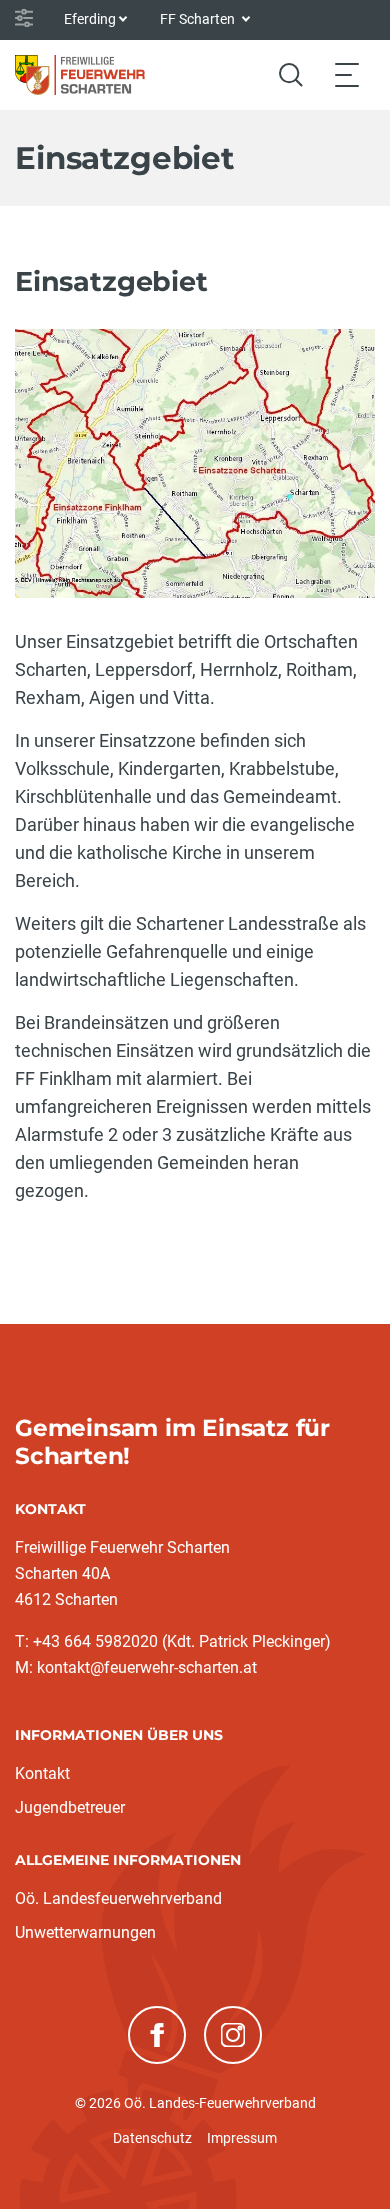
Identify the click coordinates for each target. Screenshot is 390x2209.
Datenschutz (152, 2138)
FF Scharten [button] (199, 19)
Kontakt (42, 1773)
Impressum (242, 2138)
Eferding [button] (90, 19)
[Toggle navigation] (347, 74)
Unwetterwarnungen (85, 1932)
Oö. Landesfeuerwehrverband (118, 1898)
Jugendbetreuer (70, 1807)
